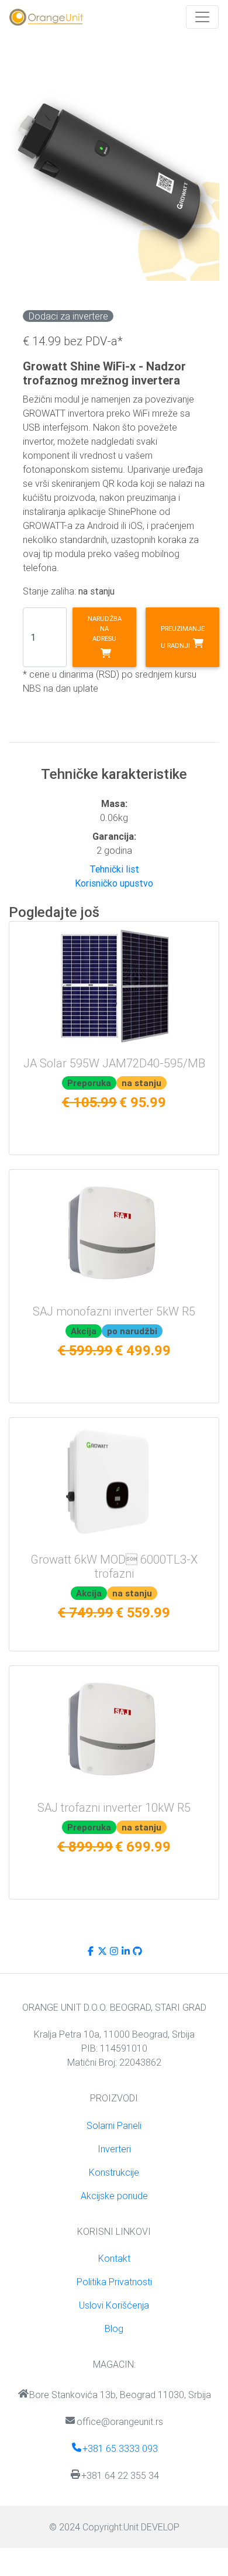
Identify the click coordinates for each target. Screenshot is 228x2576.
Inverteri (114, 2149)
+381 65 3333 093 (120, 2448)
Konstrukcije (114, 2172)
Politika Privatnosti (114, 2282)
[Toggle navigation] (202, 17)
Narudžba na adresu (105, 628)
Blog (114, 2328)
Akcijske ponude (114, 2196)
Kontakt (114, 2258)
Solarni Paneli (114, 2125)
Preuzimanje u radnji (183, 637)
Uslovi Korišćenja (114, 2305)
